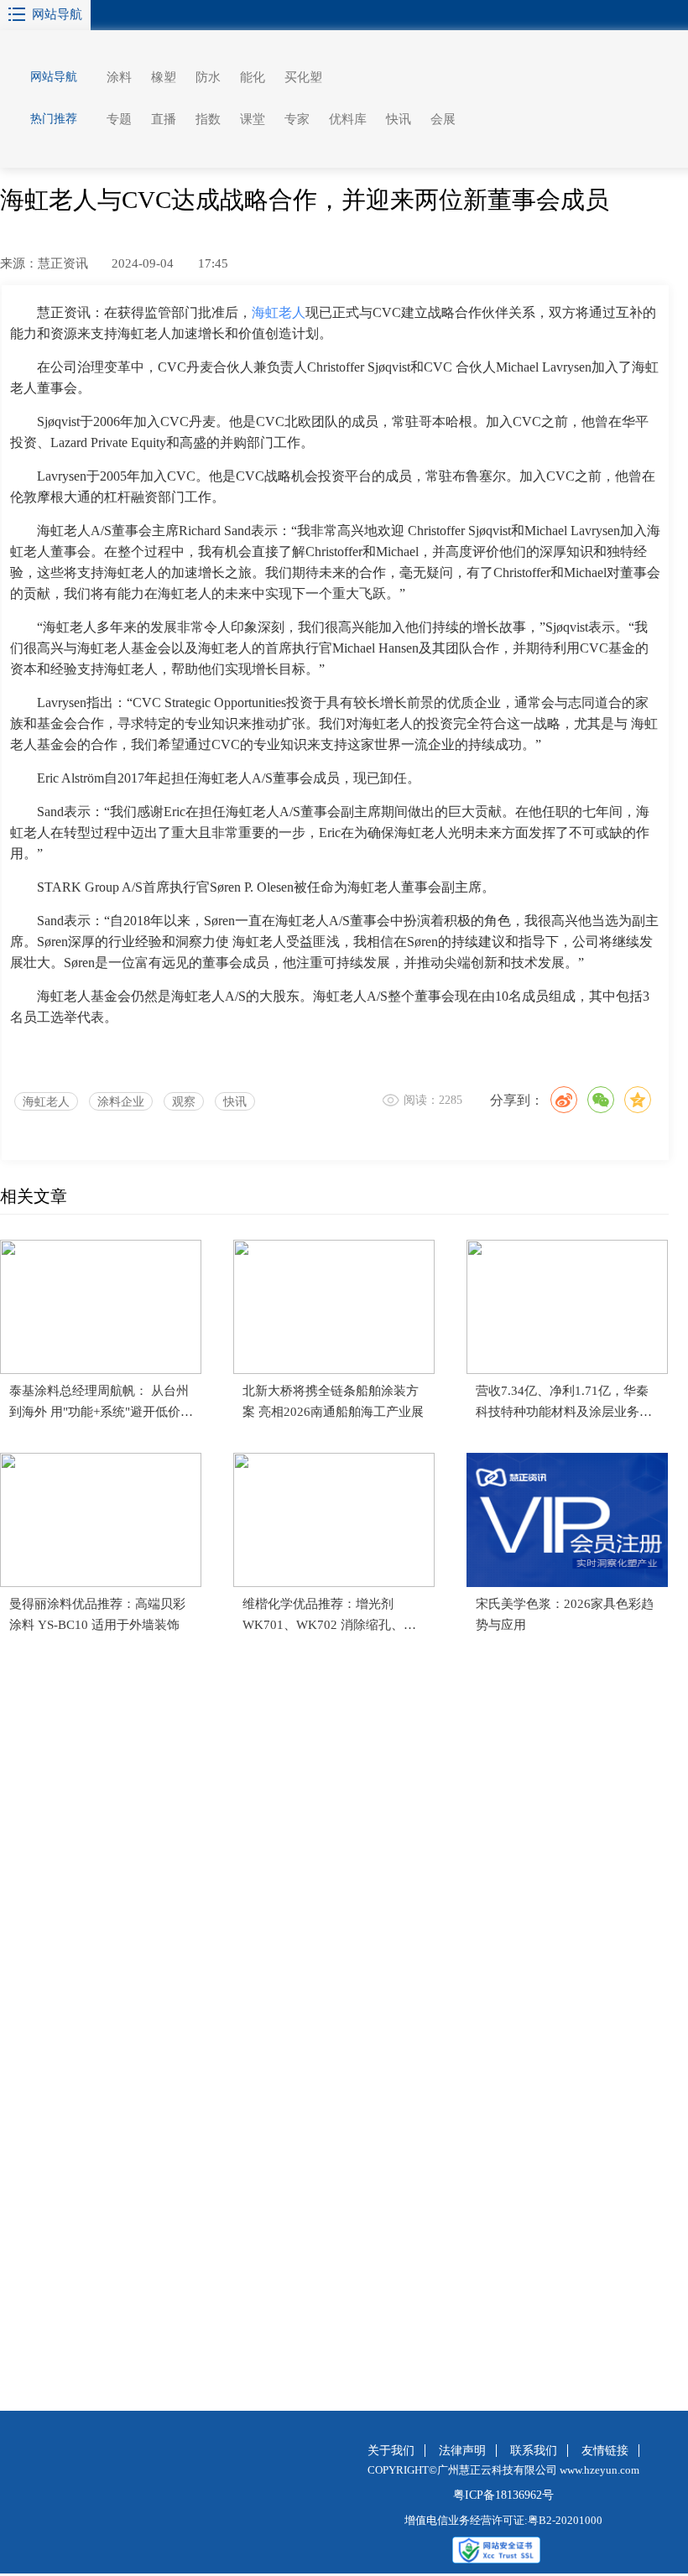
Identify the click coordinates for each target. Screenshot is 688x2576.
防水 (208, 77)
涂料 (119, 77)
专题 (119, 119)
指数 (208, 119)
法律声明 (462, 2451)
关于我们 (391, 2451)
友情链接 (605, 2451)
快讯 (399, 119)
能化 (253, 77)
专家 (297, 119)
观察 (184, 1102)
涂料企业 (121, 1102)
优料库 (348, 119)
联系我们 (534, 2451)
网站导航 (57, 14)
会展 (443, 119)
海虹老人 (46, 1102)
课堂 (253, 119)
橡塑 (164, 77)
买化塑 (303, 77)
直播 (164, 119)
